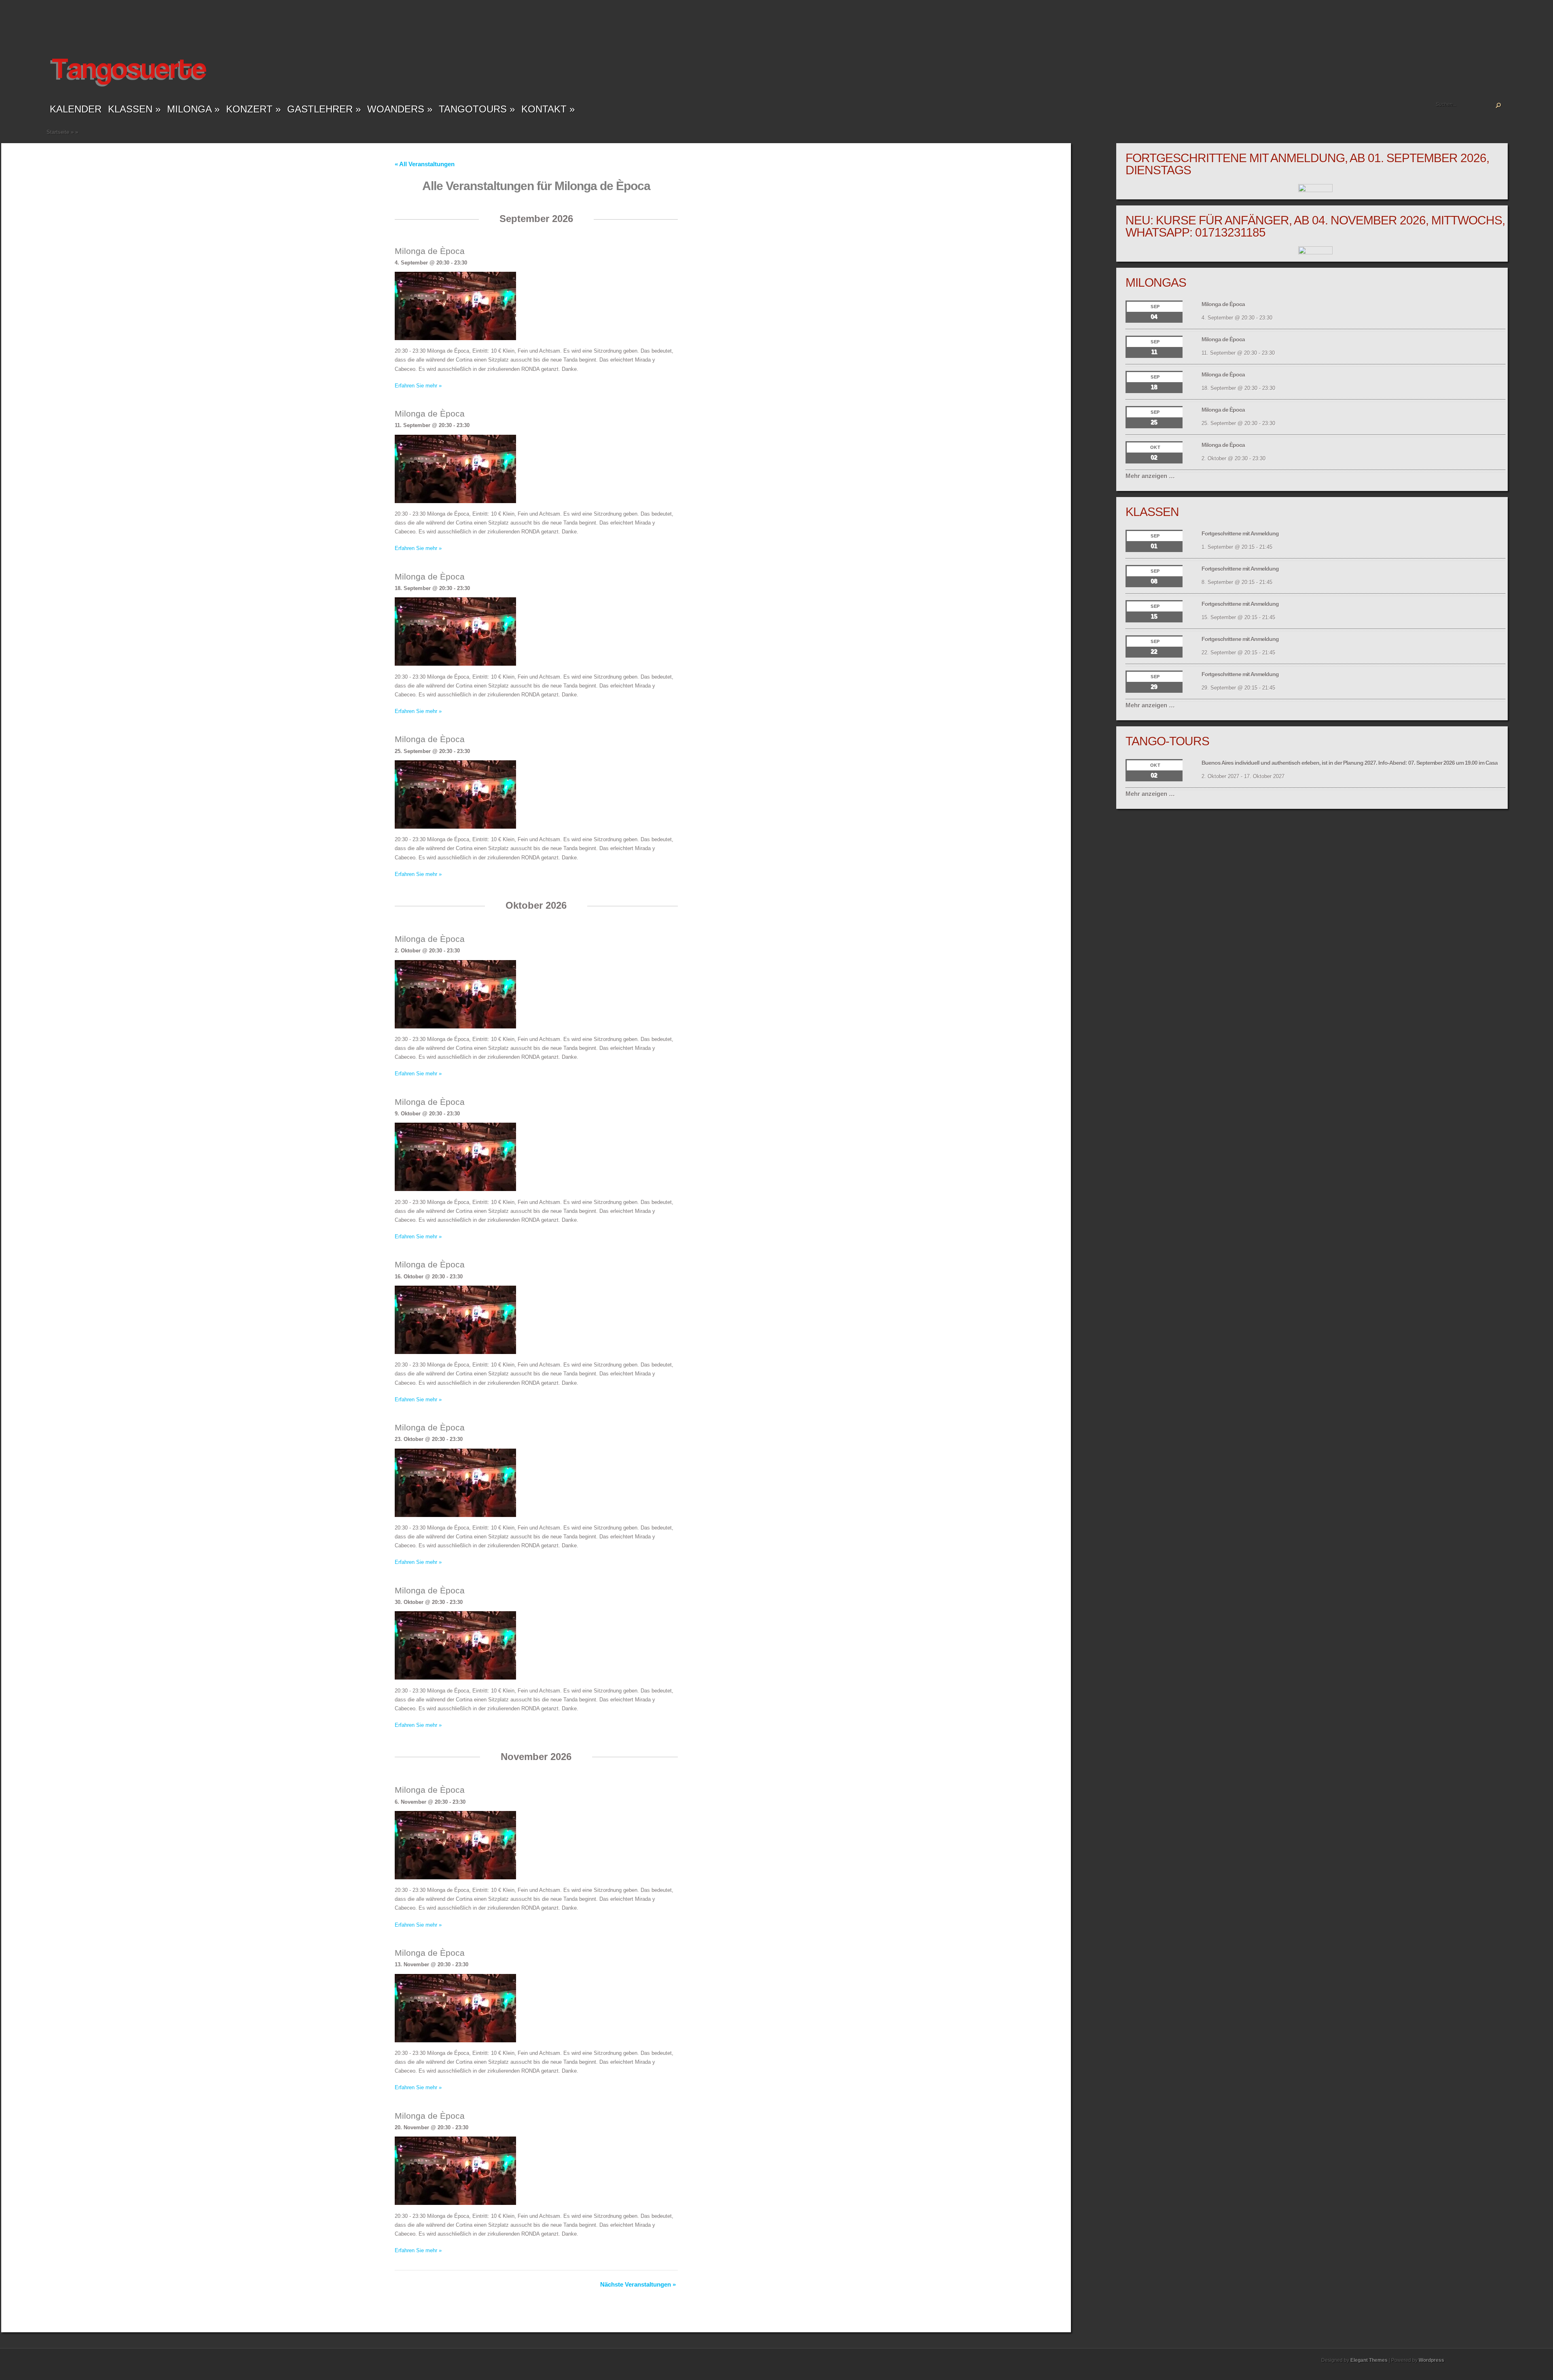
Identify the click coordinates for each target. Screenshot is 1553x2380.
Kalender (76, 109)
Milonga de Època (430, 251)
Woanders (400, 109)
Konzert (253, 109)
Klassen (134, 109)
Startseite (58, 132)
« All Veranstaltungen (425, 164)
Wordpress (1431, 2360)
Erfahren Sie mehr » (418, 386)
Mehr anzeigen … (1150, 476)
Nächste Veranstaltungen (638, 2284)
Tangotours (477, 109)
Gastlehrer (324, 109)
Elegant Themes (1369, 2360)
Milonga (193, 109)
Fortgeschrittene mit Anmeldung (1240, 533)
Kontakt (548, 109)
